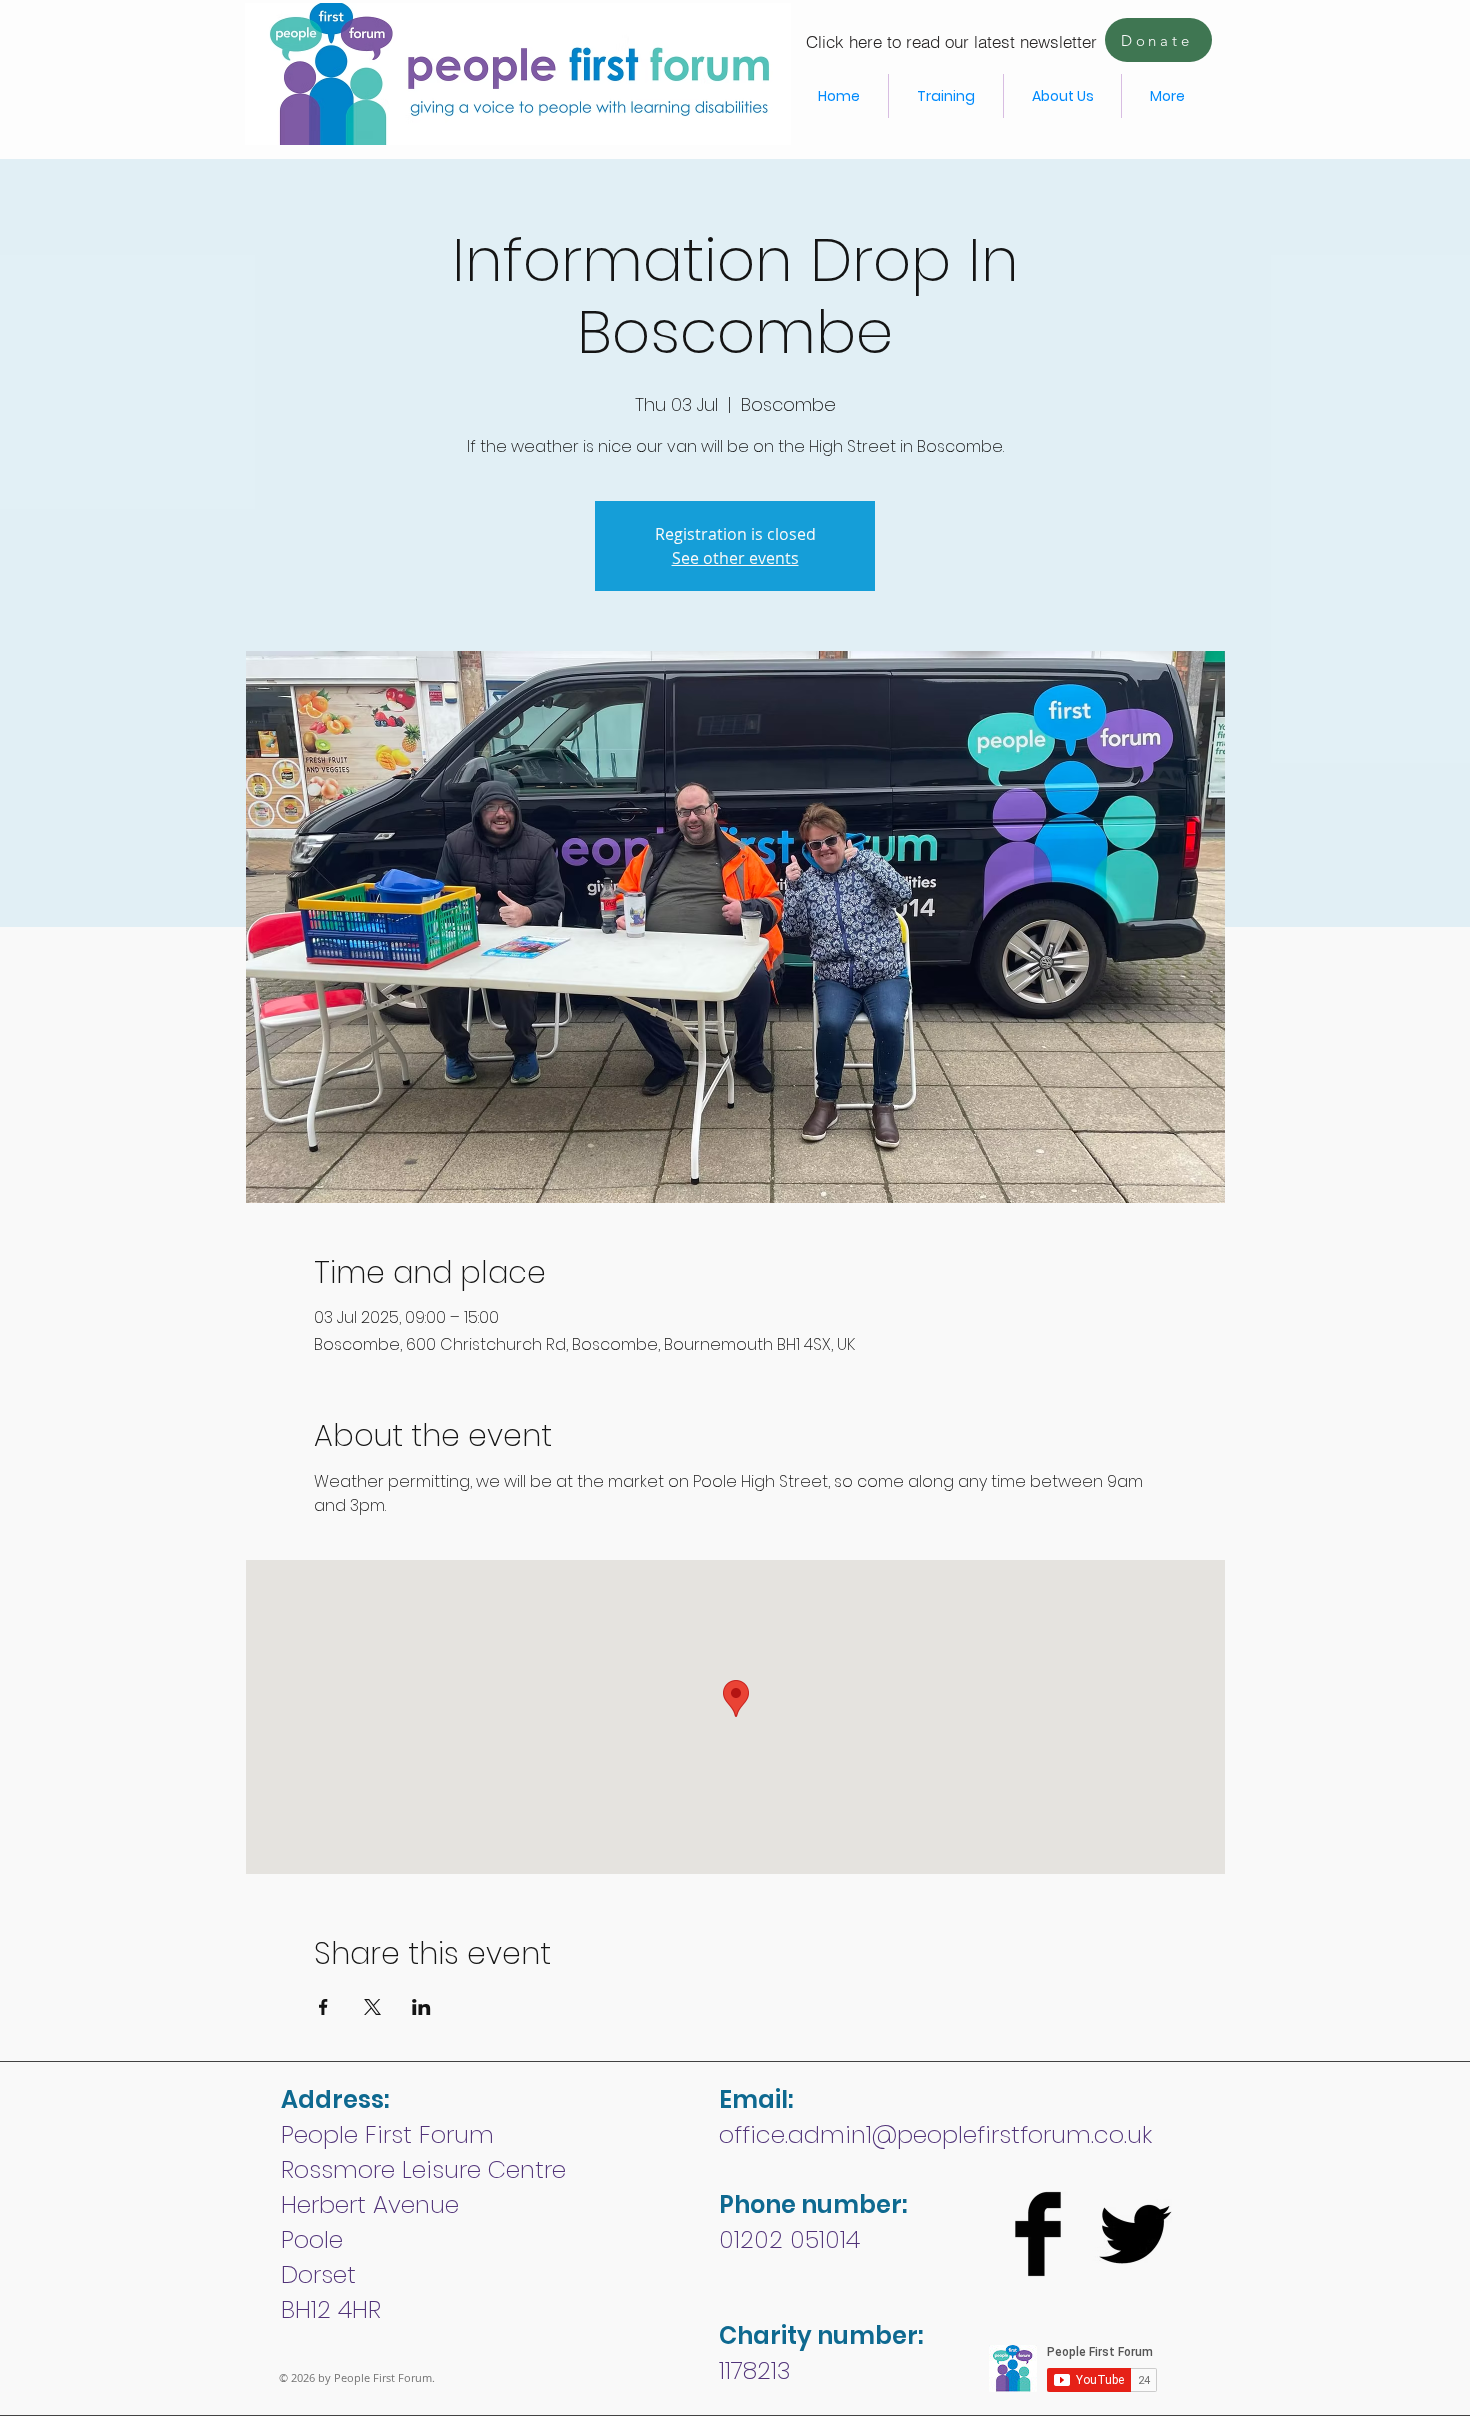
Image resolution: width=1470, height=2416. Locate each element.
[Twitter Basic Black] (1135, 2234)
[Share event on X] (372, 2007)
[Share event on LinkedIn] (421, 2007)
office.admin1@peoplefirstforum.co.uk (935, 2134)
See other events (735, 558)
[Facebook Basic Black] (1038, 2234)
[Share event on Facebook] (323, 2007)
